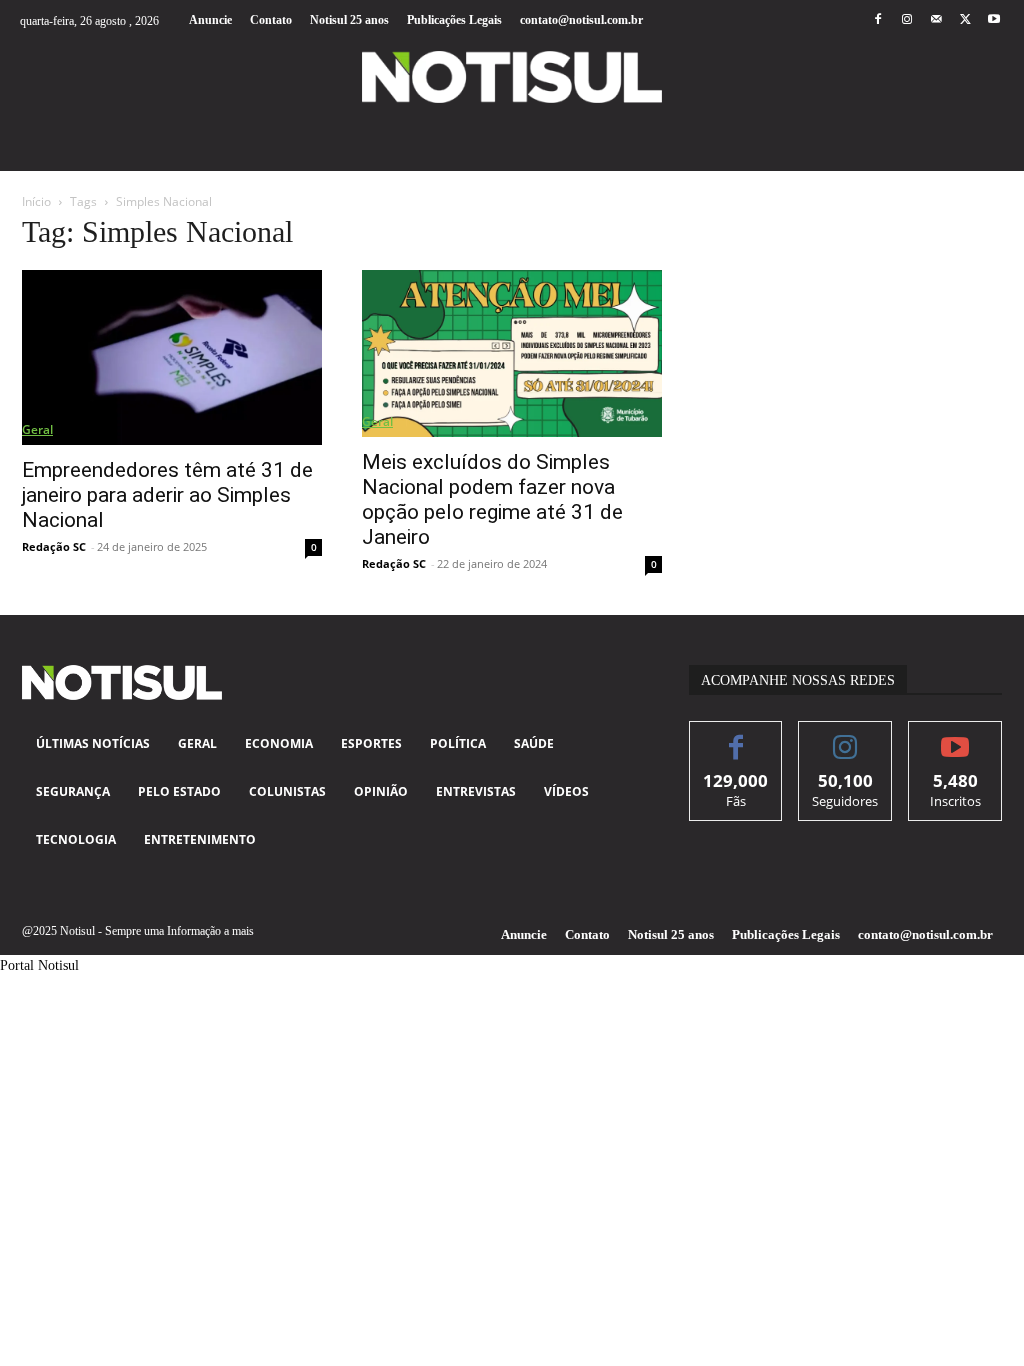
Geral (37, 429)
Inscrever (955, 736)
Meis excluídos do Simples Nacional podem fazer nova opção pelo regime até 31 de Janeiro (492, 499)
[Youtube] (994, 20)
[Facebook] (877, 20)
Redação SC (54, 546)
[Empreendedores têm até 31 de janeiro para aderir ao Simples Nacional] (172, 357)
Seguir (845, 736)
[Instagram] (906, 20)
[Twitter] (965, 20)
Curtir (736, 736)
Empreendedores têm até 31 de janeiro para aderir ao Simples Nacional (167, 495)
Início (36, 201)
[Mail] (935, 20)
